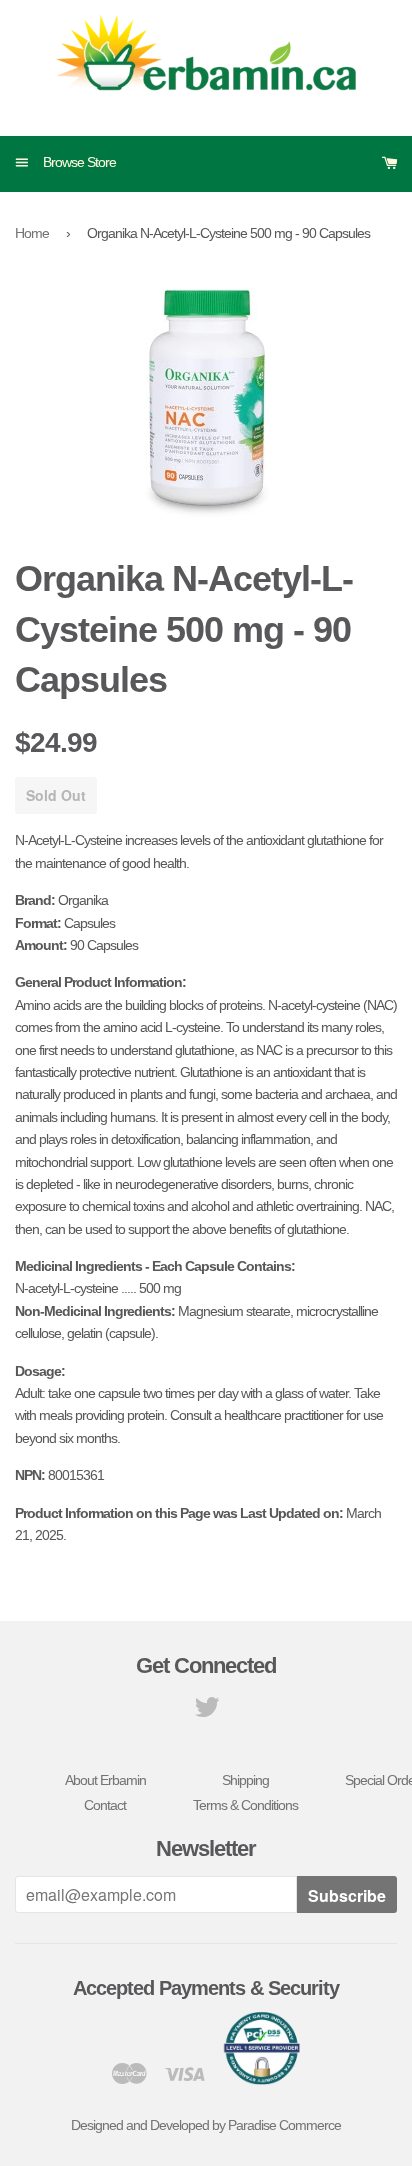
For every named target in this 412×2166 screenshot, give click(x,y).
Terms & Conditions (245, 1805)
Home (32, 233)
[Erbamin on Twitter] (206, 1712)
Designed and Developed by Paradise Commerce (206, 2125)
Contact (105, 1805)
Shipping (245, 1780)
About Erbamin (105, 1780)
